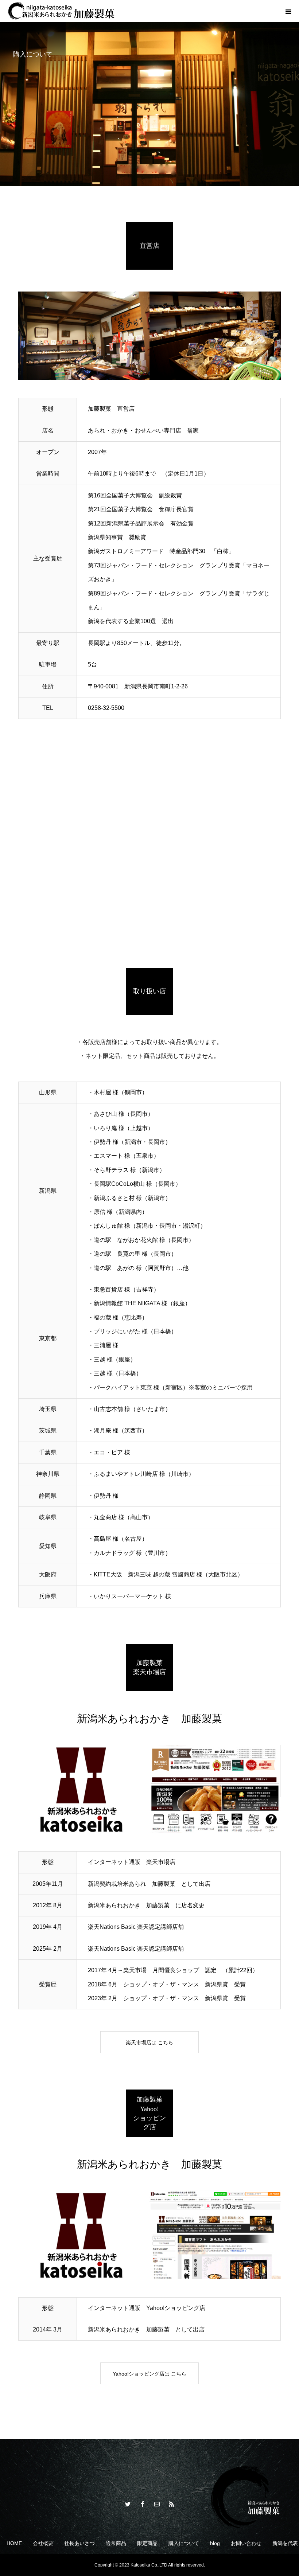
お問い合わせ (246, 2543)
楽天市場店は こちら (149, 2043)
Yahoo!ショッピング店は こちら (149, 2374)
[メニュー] (288, 11)
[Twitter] (128, 2504)
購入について (184, 2543)
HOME (14, 2543)
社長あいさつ (79, 2543)
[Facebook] (142, 2504)
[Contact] (157, 2504)
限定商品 (147, 2543)
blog (215, 2543)
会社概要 (43, 2543)
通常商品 (116, 2543)
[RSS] (171, 2504)
